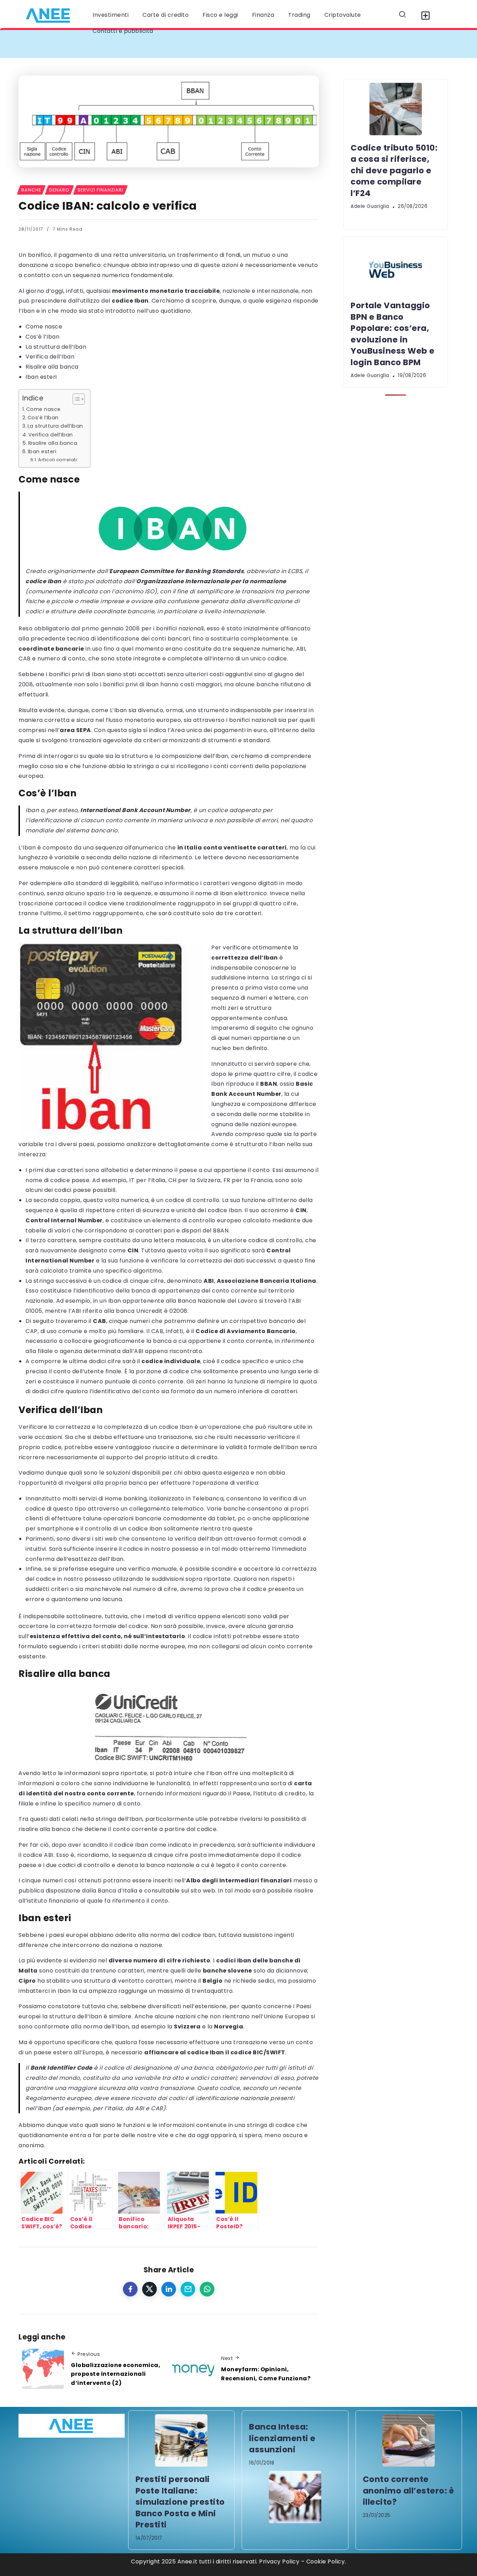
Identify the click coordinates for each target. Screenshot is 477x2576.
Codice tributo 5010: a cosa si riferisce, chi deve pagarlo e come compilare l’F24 (152, 44)
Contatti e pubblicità (123, 31)
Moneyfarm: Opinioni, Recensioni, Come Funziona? (266, 2374)
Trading (299, 15)
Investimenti (111, 15)
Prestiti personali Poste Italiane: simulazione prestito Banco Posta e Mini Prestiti (180, 2502)
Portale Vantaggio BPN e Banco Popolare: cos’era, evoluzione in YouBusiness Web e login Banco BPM (393, 334)
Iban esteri (41, 377)
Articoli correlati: (58, 460)
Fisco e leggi (220, 15)
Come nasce (44, 327)
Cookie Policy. (326, 2561)
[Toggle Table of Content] (75, 399)
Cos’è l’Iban (42, 337)
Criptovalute (343, 15)
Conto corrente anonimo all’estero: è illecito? (409, 2491)
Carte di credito (166, 15)
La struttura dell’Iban (56, 347)
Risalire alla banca (52, 367)
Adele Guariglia (370, 206)
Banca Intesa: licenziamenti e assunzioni (282, 2438)
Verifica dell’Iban (50, 357)
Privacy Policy (279, 2561)
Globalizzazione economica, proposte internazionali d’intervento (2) (116, 2374)
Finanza (263, 15)
